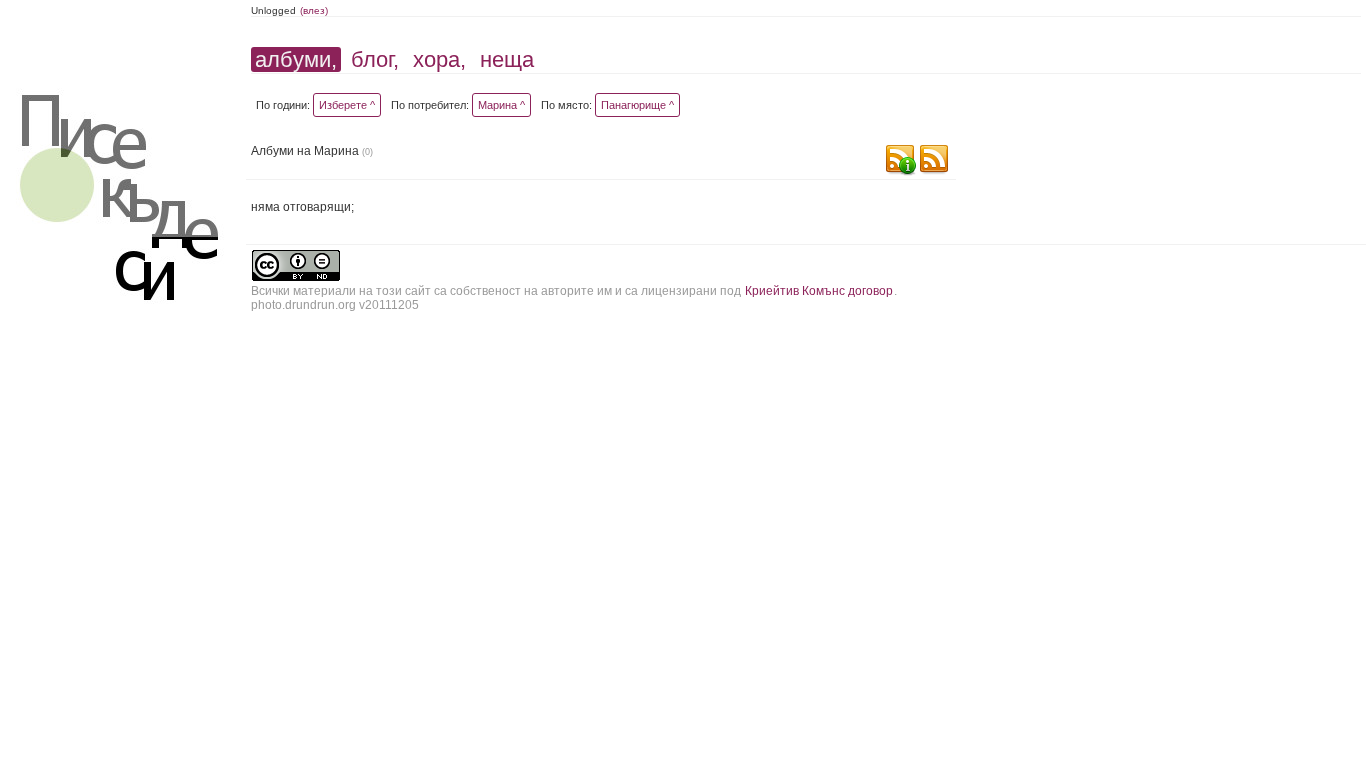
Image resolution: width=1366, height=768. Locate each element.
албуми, (296, 59)
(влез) (314, 10)
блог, (375, 59)
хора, (439, 59)
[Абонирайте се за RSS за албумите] (934, 161)
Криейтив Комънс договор (819, 291)
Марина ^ (501, 105)
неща (507, 59)
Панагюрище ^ (637, 105)
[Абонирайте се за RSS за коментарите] (900, 161)
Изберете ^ (347, 105)
